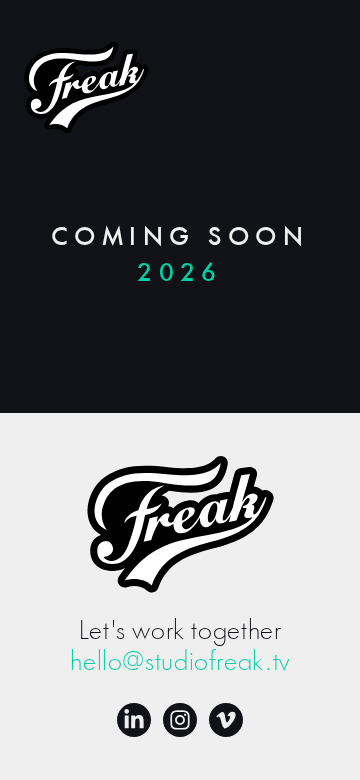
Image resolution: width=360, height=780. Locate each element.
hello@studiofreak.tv (180, 663)
